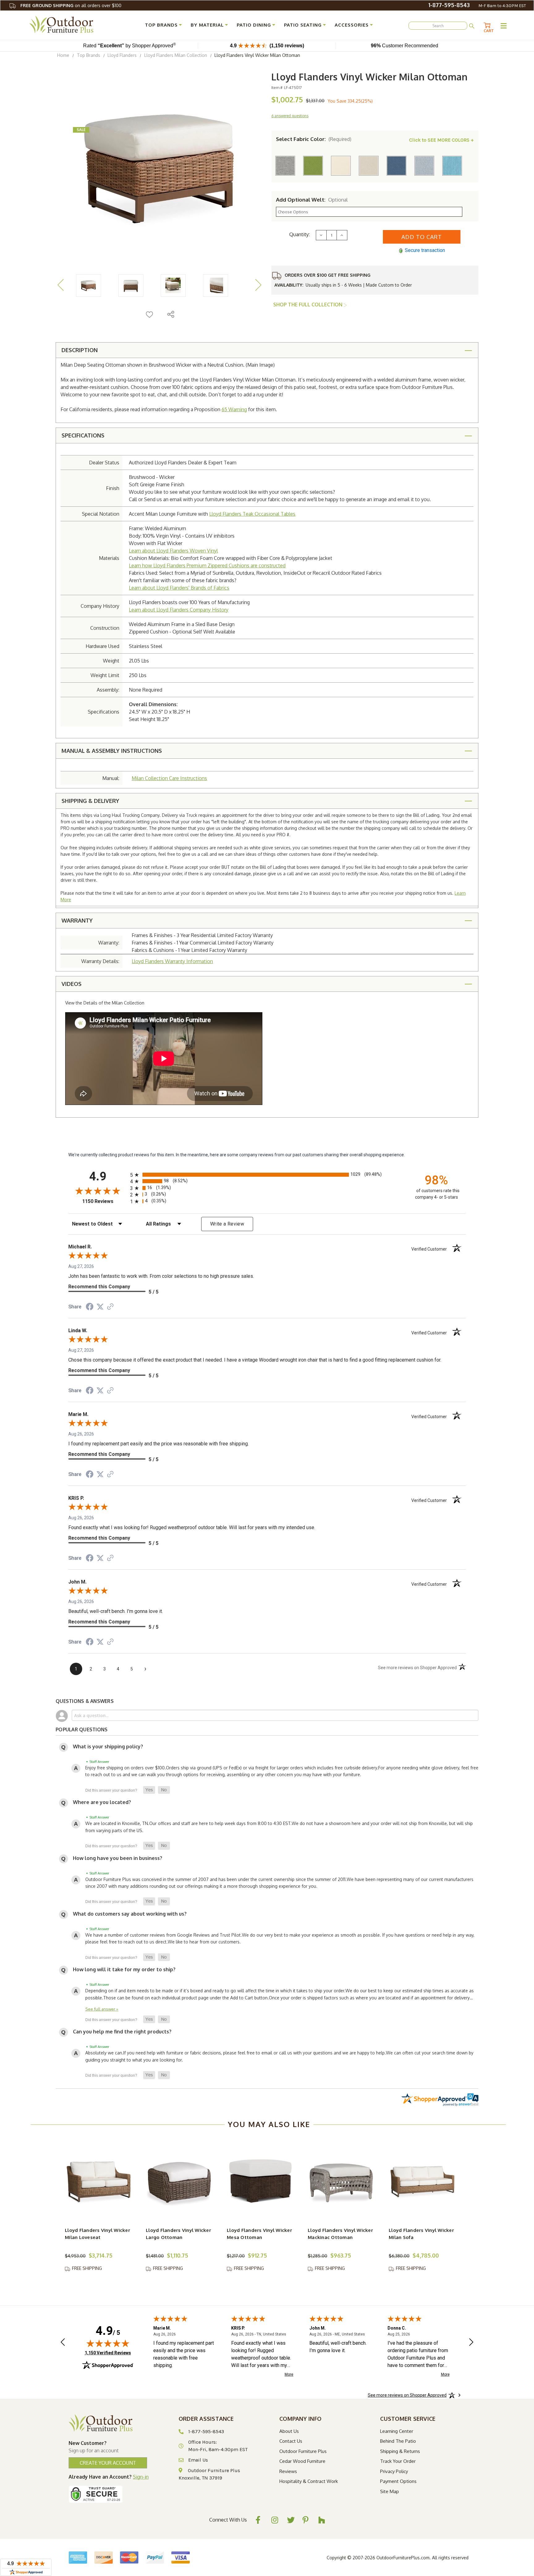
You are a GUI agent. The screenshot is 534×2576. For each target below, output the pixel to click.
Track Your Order (398, 2461)
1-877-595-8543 (449, 5)
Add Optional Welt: (312, 200)
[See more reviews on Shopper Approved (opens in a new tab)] (110, 1307)
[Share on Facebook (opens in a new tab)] (90, 1307)
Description (80, 350)
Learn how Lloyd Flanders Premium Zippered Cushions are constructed (207, 565)
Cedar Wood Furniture (302, 2461)
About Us (289, 2431)
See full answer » (102, 2009)
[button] (149, 1790)
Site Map (390, 2491)
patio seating (303, 25)
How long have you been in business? (118, 1858)
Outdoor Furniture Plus (303, 2451)
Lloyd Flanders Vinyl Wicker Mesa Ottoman (259, 2234)
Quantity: (299, 234)
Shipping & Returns (400, 2451)
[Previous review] (63, 2343)
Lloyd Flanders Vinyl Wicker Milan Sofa (421, 2234)
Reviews (288, 2471)
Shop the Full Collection (308, 305)
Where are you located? (102, 1802)
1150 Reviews (105, 1201)
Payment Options (398, 2481)
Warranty (77, 920)
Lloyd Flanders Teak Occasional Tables (252, 514)
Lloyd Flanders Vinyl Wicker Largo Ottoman (178, 2234)
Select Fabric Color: (314, 139)
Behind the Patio (398, 2441)
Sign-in (141, 2477)
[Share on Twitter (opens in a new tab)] (100, 1307)
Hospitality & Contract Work (309, 2481)
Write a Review (227, 1224)
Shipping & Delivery (90, 801)
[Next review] (471, 2343)
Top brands (161, 25)
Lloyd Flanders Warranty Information (172, 961)
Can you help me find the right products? (122, 2032)
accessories (352, 25)
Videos (72, 984)
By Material (207, 25)
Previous (60, 285)
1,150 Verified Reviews (108, 2353)
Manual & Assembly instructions (112, 751)
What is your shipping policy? (108, 1746)
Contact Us (291, 2441)
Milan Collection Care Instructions (169, 778)
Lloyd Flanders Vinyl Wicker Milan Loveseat (97, 2234)
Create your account (108, 2463)
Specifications (83, 435)
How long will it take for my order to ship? (124, 1969)
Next (258, 285)
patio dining (254, 25)
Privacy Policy (394, 2471)
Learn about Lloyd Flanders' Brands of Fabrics (179, 588)
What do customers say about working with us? (130, 1914)
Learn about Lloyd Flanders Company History (179, 610)
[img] (108, 2343)
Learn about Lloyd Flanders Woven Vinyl (173, 551)
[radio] (267, 1175)
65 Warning (234, 409)
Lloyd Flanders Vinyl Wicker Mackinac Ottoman (340, 2234)
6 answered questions (290, 116)
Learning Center (397, 2431)
